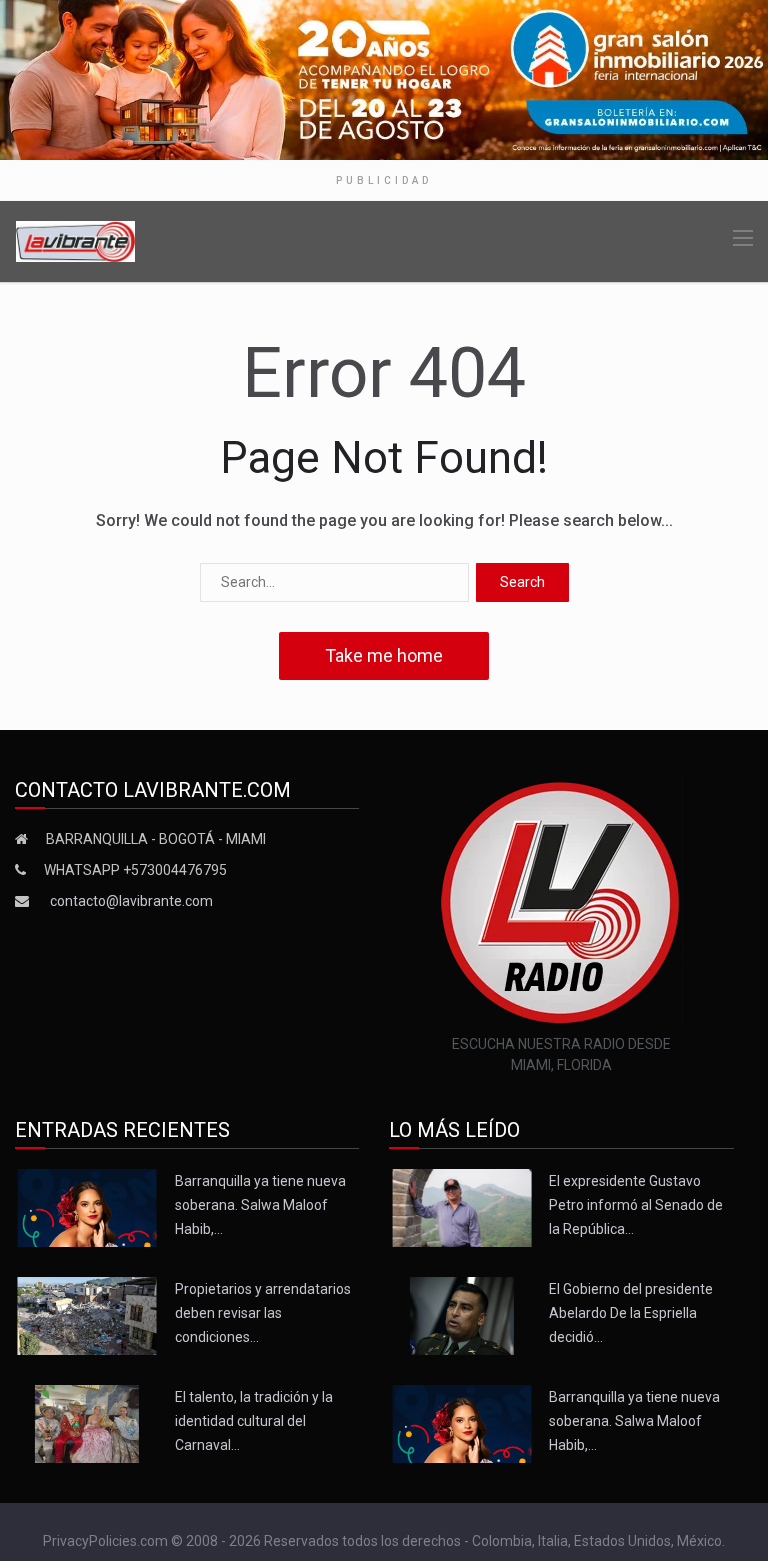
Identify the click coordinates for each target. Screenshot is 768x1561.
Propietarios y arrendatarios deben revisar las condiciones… (263, 1313)
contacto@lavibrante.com (131, 901)
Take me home (384, 655)
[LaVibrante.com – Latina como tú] (75, 240)
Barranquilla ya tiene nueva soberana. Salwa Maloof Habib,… (260, 1205)
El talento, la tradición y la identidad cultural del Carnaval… (254, 1421)
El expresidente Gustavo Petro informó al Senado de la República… (636, 1205)
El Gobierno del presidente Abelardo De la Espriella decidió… (631, 1313)
